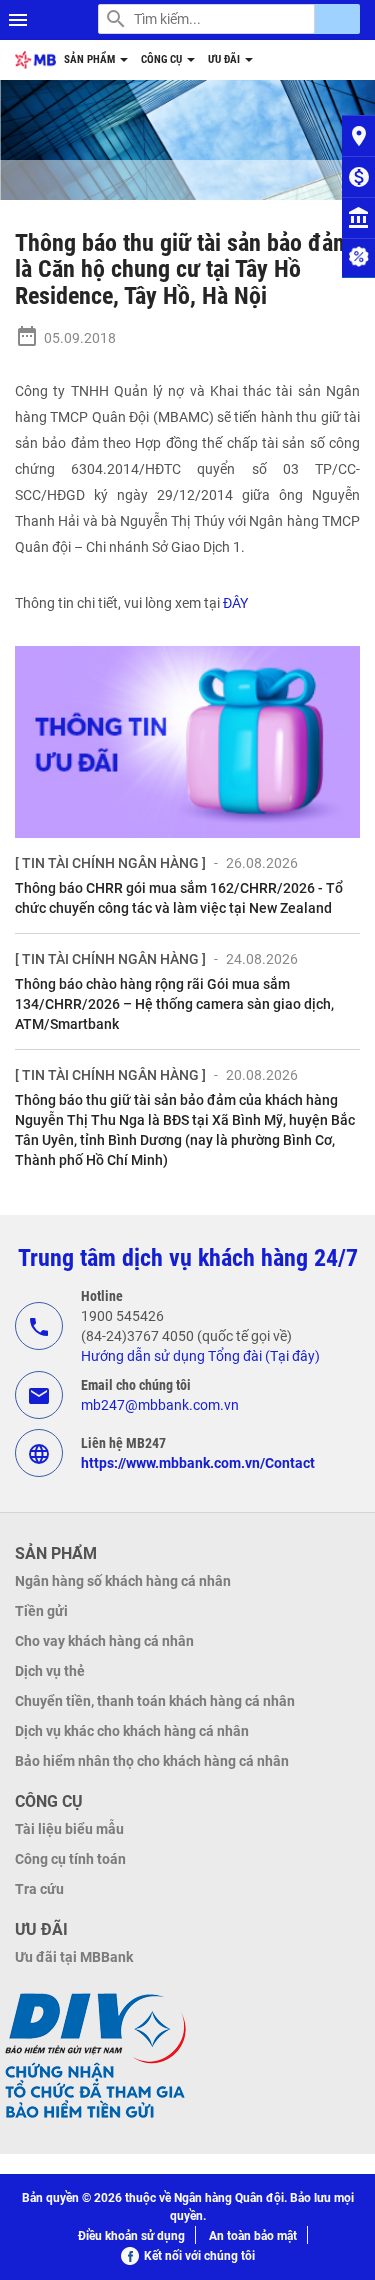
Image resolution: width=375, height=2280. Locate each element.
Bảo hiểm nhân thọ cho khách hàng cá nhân (152, 1761)
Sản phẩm (91, 59)
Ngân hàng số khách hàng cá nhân (123, 1581)
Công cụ (163, 59)
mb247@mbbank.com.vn (160, 1405)
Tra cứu (39, 1889)
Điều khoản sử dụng (131, 2236)
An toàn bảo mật (253, 2236)
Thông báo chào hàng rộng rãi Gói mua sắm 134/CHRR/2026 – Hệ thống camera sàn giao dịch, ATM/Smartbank (174, 1004)
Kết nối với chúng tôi (199, 2256)
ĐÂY (235, 603)
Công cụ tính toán (70, 1859)
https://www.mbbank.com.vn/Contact (198, 1463)
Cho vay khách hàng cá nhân (104, 1641)
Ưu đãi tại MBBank (74, 1957)
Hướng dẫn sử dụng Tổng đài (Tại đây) (200, 1356)
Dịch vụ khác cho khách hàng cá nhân (132, 1731)
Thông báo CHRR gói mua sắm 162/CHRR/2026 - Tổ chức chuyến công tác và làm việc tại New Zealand (179, 898)
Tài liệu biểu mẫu (69, 1829)
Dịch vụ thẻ (50, 1671)
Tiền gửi (41, 1611)
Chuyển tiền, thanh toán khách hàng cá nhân (155, 1701)
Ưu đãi (225, 59)
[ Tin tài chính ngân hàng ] (110, 863)
